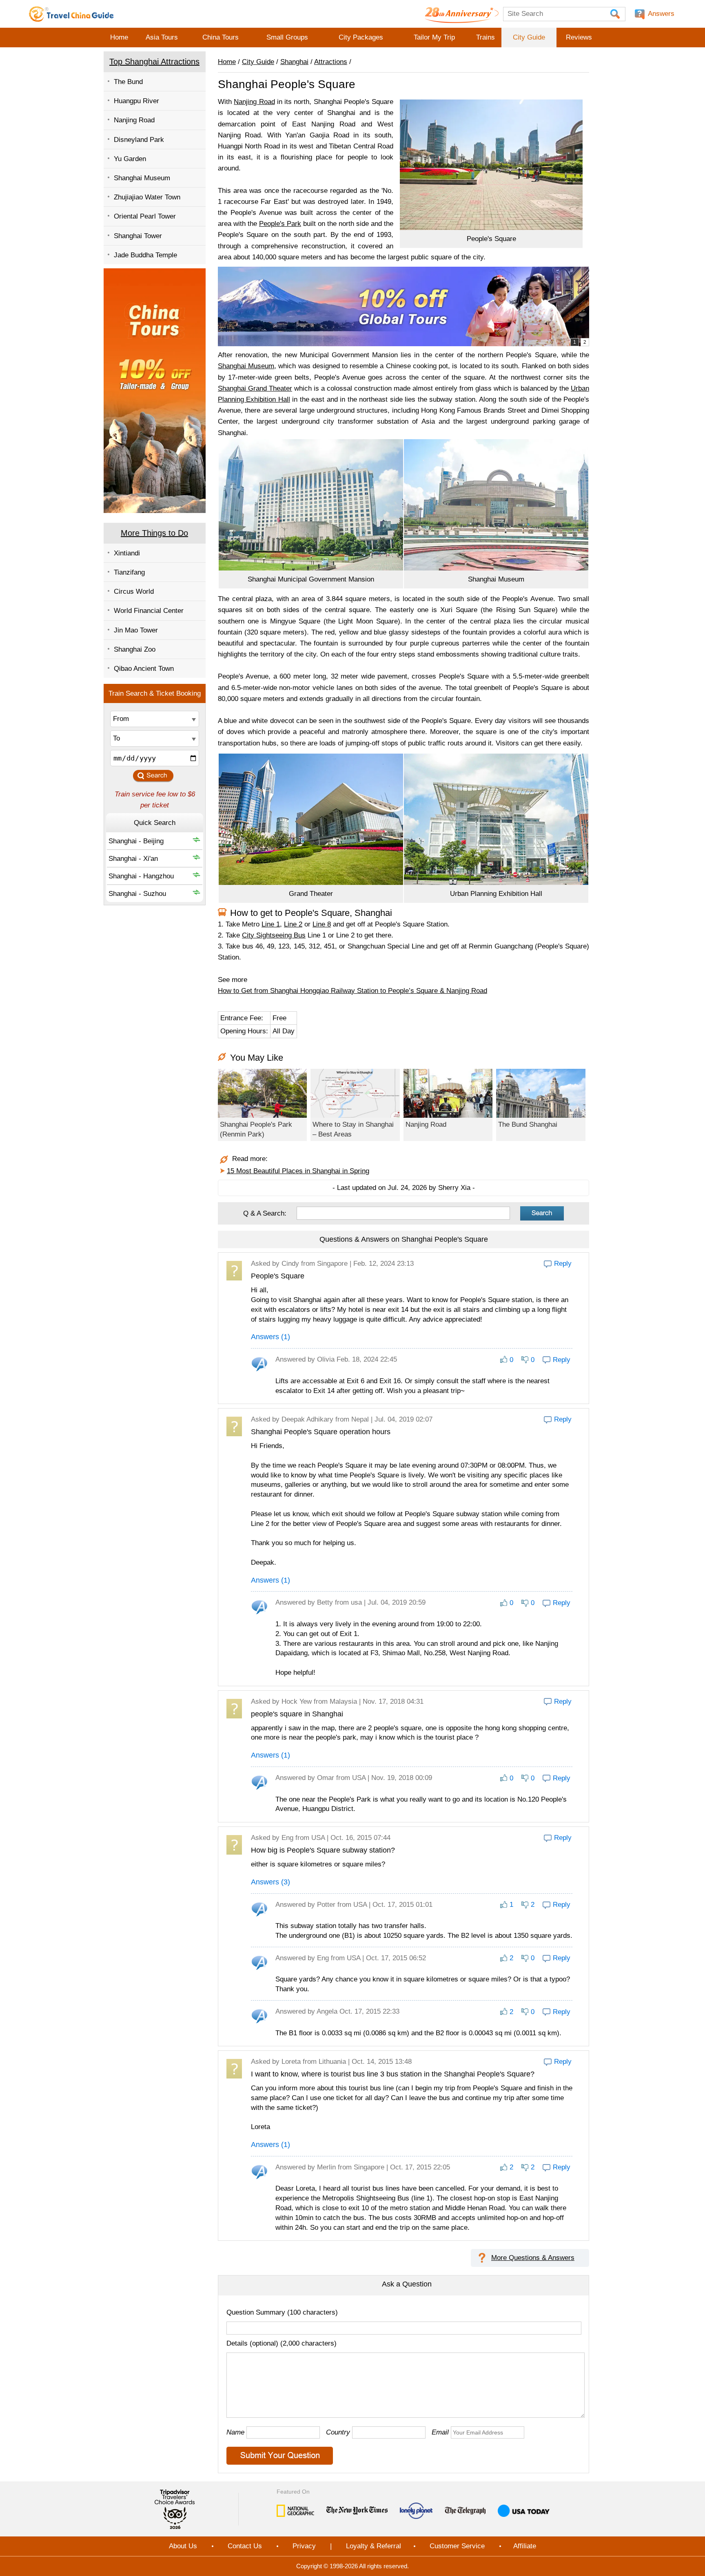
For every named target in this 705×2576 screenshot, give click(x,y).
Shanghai (294, 62)
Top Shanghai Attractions (154, 62)
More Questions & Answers (533, 2258)
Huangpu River (136, 101)
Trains (486, 37)
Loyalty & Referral (374, 2546)
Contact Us (245, 2546)
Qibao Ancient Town (144, 669)
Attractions (331, 62)
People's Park (280, 224)
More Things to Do (154, 533)
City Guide (529, 37)
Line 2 (293, 924)
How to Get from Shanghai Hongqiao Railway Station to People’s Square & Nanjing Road (352, 991)
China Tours (221, 37)
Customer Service (457, 2546)
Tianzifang (129, 572)
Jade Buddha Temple (145, 255)
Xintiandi (127, 553)
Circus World (134, 591)
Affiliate (525, 2546)
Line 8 (322, 924)
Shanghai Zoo (135, 649)
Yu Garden (130, 159)
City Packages (361, 37)
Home (119, 37)
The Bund (128, 82)
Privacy (304, 2546)
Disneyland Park (139, 140)
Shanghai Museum (142, 178)
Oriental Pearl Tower (145, 216)
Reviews (579, 37)
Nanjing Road (134, 120)
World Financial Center (149, 611)
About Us (183, 2546)
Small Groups (287, 37)
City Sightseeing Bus (274, 935)
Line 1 (271, 924)
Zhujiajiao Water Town (147, 197)
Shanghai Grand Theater (255, 388)
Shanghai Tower (138, 236)
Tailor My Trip (434, 37)
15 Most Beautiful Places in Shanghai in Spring (298, 1171)
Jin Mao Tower (136, 630)
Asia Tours (162, 37)
